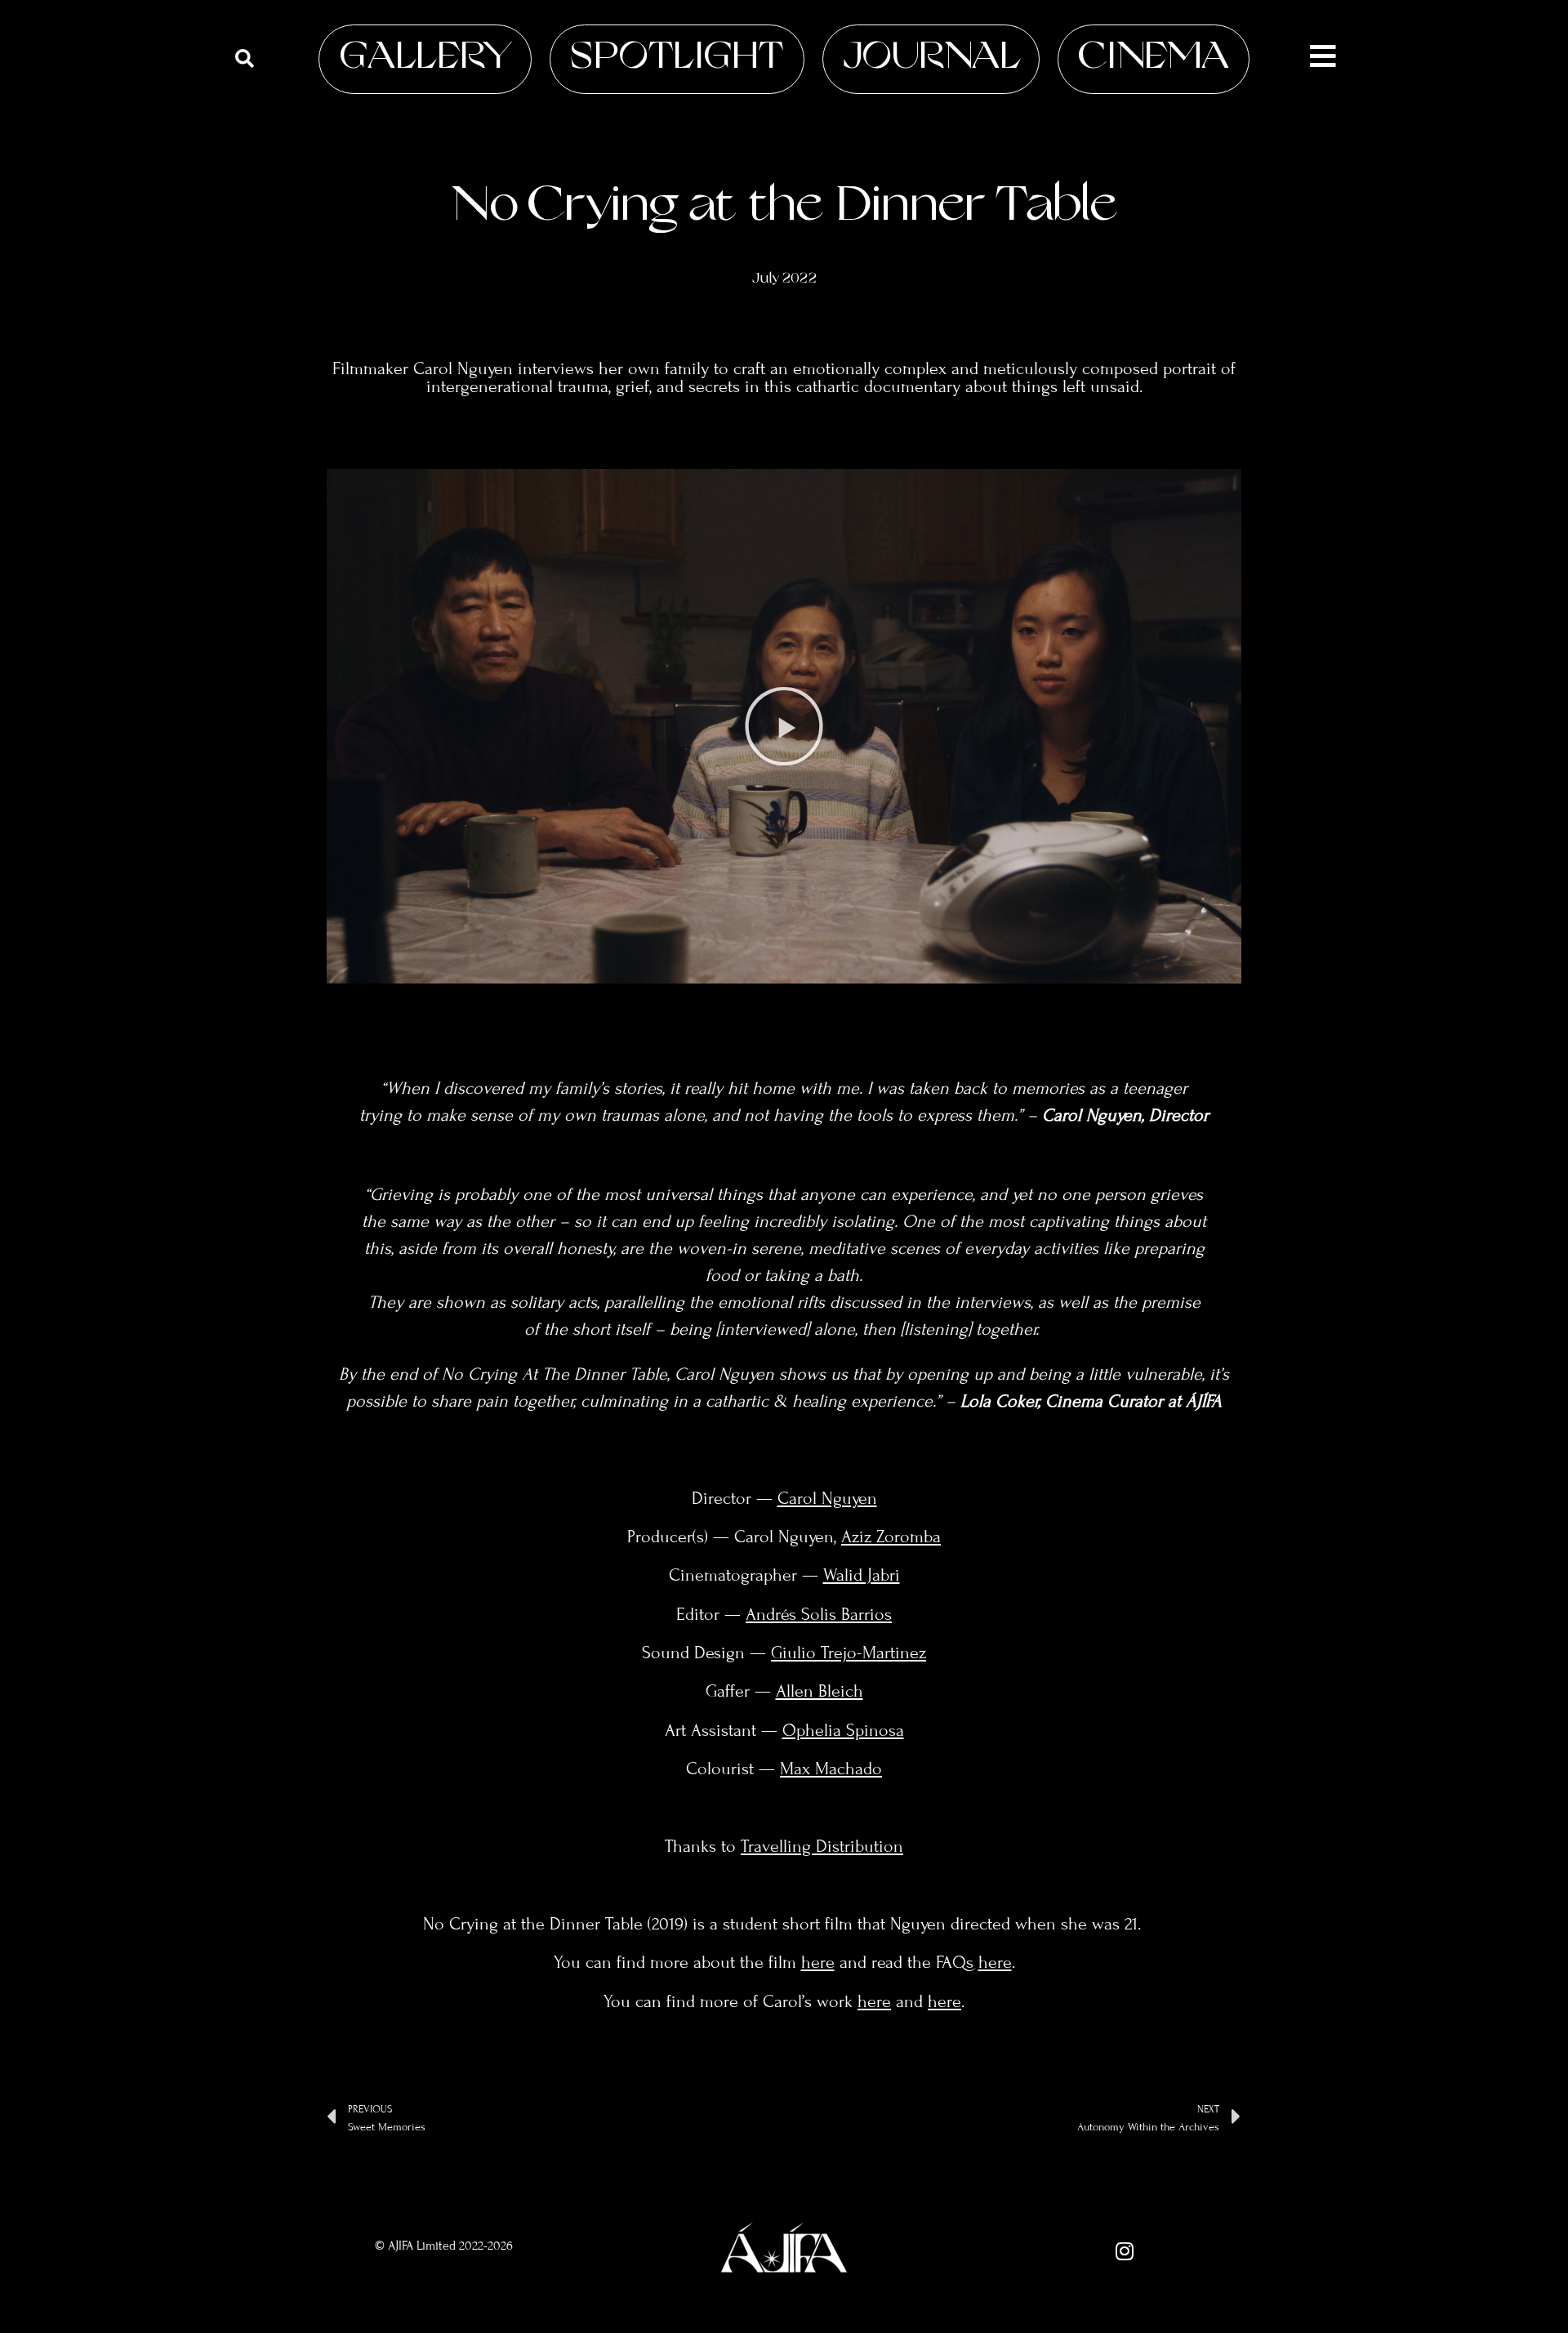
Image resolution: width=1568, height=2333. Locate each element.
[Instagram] (1125, 2251)
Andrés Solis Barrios (819, 1614)
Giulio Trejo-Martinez (849, 1653)
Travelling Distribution (822, 1846)
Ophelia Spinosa (843, 1730)
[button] (784, 726)
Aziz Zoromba (891, 1537)
